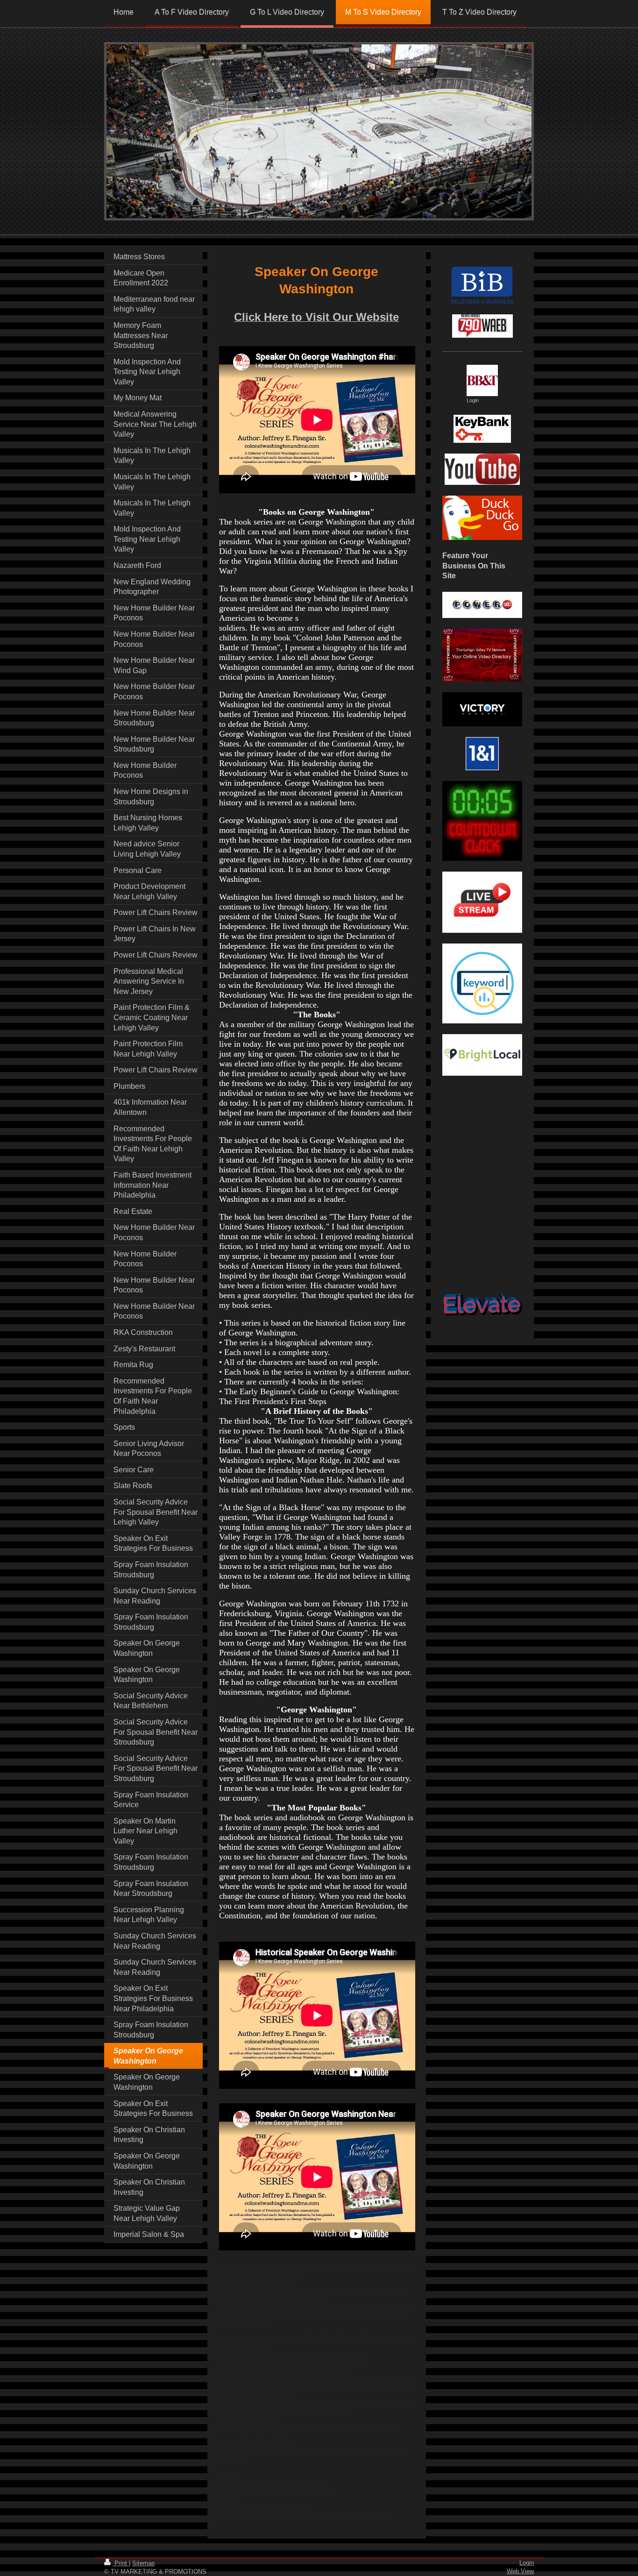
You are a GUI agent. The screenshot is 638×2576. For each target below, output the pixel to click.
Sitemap (143, 2563)
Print (121, 2563)
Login (527, 2563)
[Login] (482, 380)
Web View (520, 2571)
